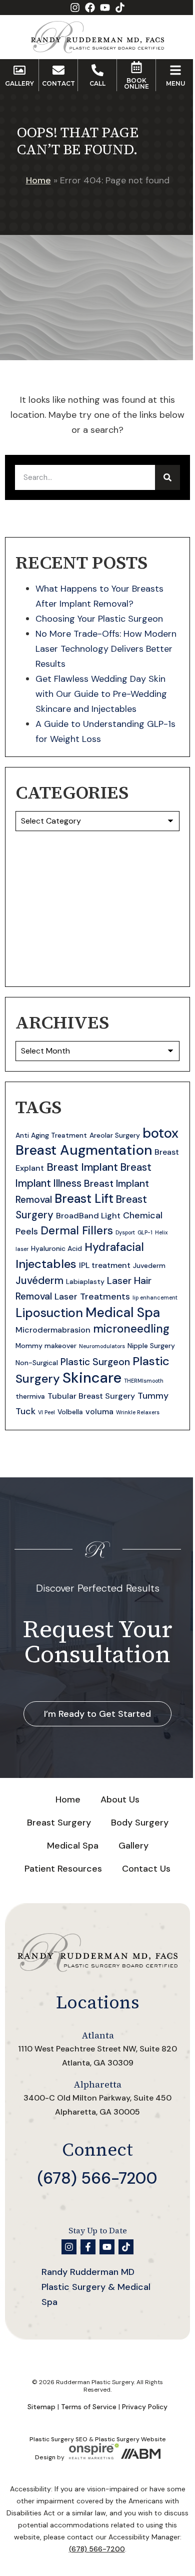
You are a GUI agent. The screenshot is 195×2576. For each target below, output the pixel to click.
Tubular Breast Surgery (91, 1396)
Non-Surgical (37, 1363)
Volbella (70, 1412)
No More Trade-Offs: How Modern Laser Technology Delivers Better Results (106, 649)
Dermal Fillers (77, 1231)
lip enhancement (155, 1298)
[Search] (167, 477)
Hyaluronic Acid (56, 1248)
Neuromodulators (102, 1346)
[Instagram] (75, 8)
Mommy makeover (46, 1346)
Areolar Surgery (115, 1135)
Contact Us (146, 1869)
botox (160, 1133)
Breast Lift (84, 1199)
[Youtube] (105, 8)
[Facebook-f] (88, 2247)
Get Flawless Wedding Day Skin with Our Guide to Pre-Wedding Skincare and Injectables (101, 694)
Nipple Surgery (151, 1346)
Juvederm (149, 1265)
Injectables (46, 1264)
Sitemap (41, 2407)
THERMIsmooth (144, 1381)
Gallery (133, 1846)
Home (38, 180)
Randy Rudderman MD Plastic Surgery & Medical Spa (96, 2287)
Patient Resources (63, 1869)
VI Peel (46, 1412)
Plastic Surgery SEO (58, 2439)
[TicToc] (120, 8)
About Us (120, 1799)
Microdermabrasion (53, 1330)
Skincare (92, 1378)
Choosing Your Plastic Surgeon (99, 619)
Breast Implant (82, 1167)
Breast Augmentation (84, 1150)
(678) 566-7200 (97, 2178)
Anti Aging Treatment (51, 1135)
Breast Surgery (59, 1823)
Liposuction (49, 1313)
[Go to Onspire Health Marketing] (94, 2457)
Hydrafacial (114, 1247)
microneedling (131, 1329)
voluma (99, 1411)
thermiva (30, 1396)
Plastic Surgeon (95, 1362)
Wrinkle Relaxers (138, 1412)
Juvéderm (39, 1280)
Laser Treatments (92, 1297)
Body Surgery (140, 1823)
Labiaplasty (85, 1281)
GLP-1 (145, 1232)
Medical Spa (123, 1313)
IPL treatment (105, 1265)
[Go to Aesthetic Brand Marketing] (140, 2457)
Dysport (125, 1232)
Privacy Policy (145, 2407)
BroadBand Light (88, 1216)
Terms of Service (89, 2407)
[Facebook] (90, 8)
